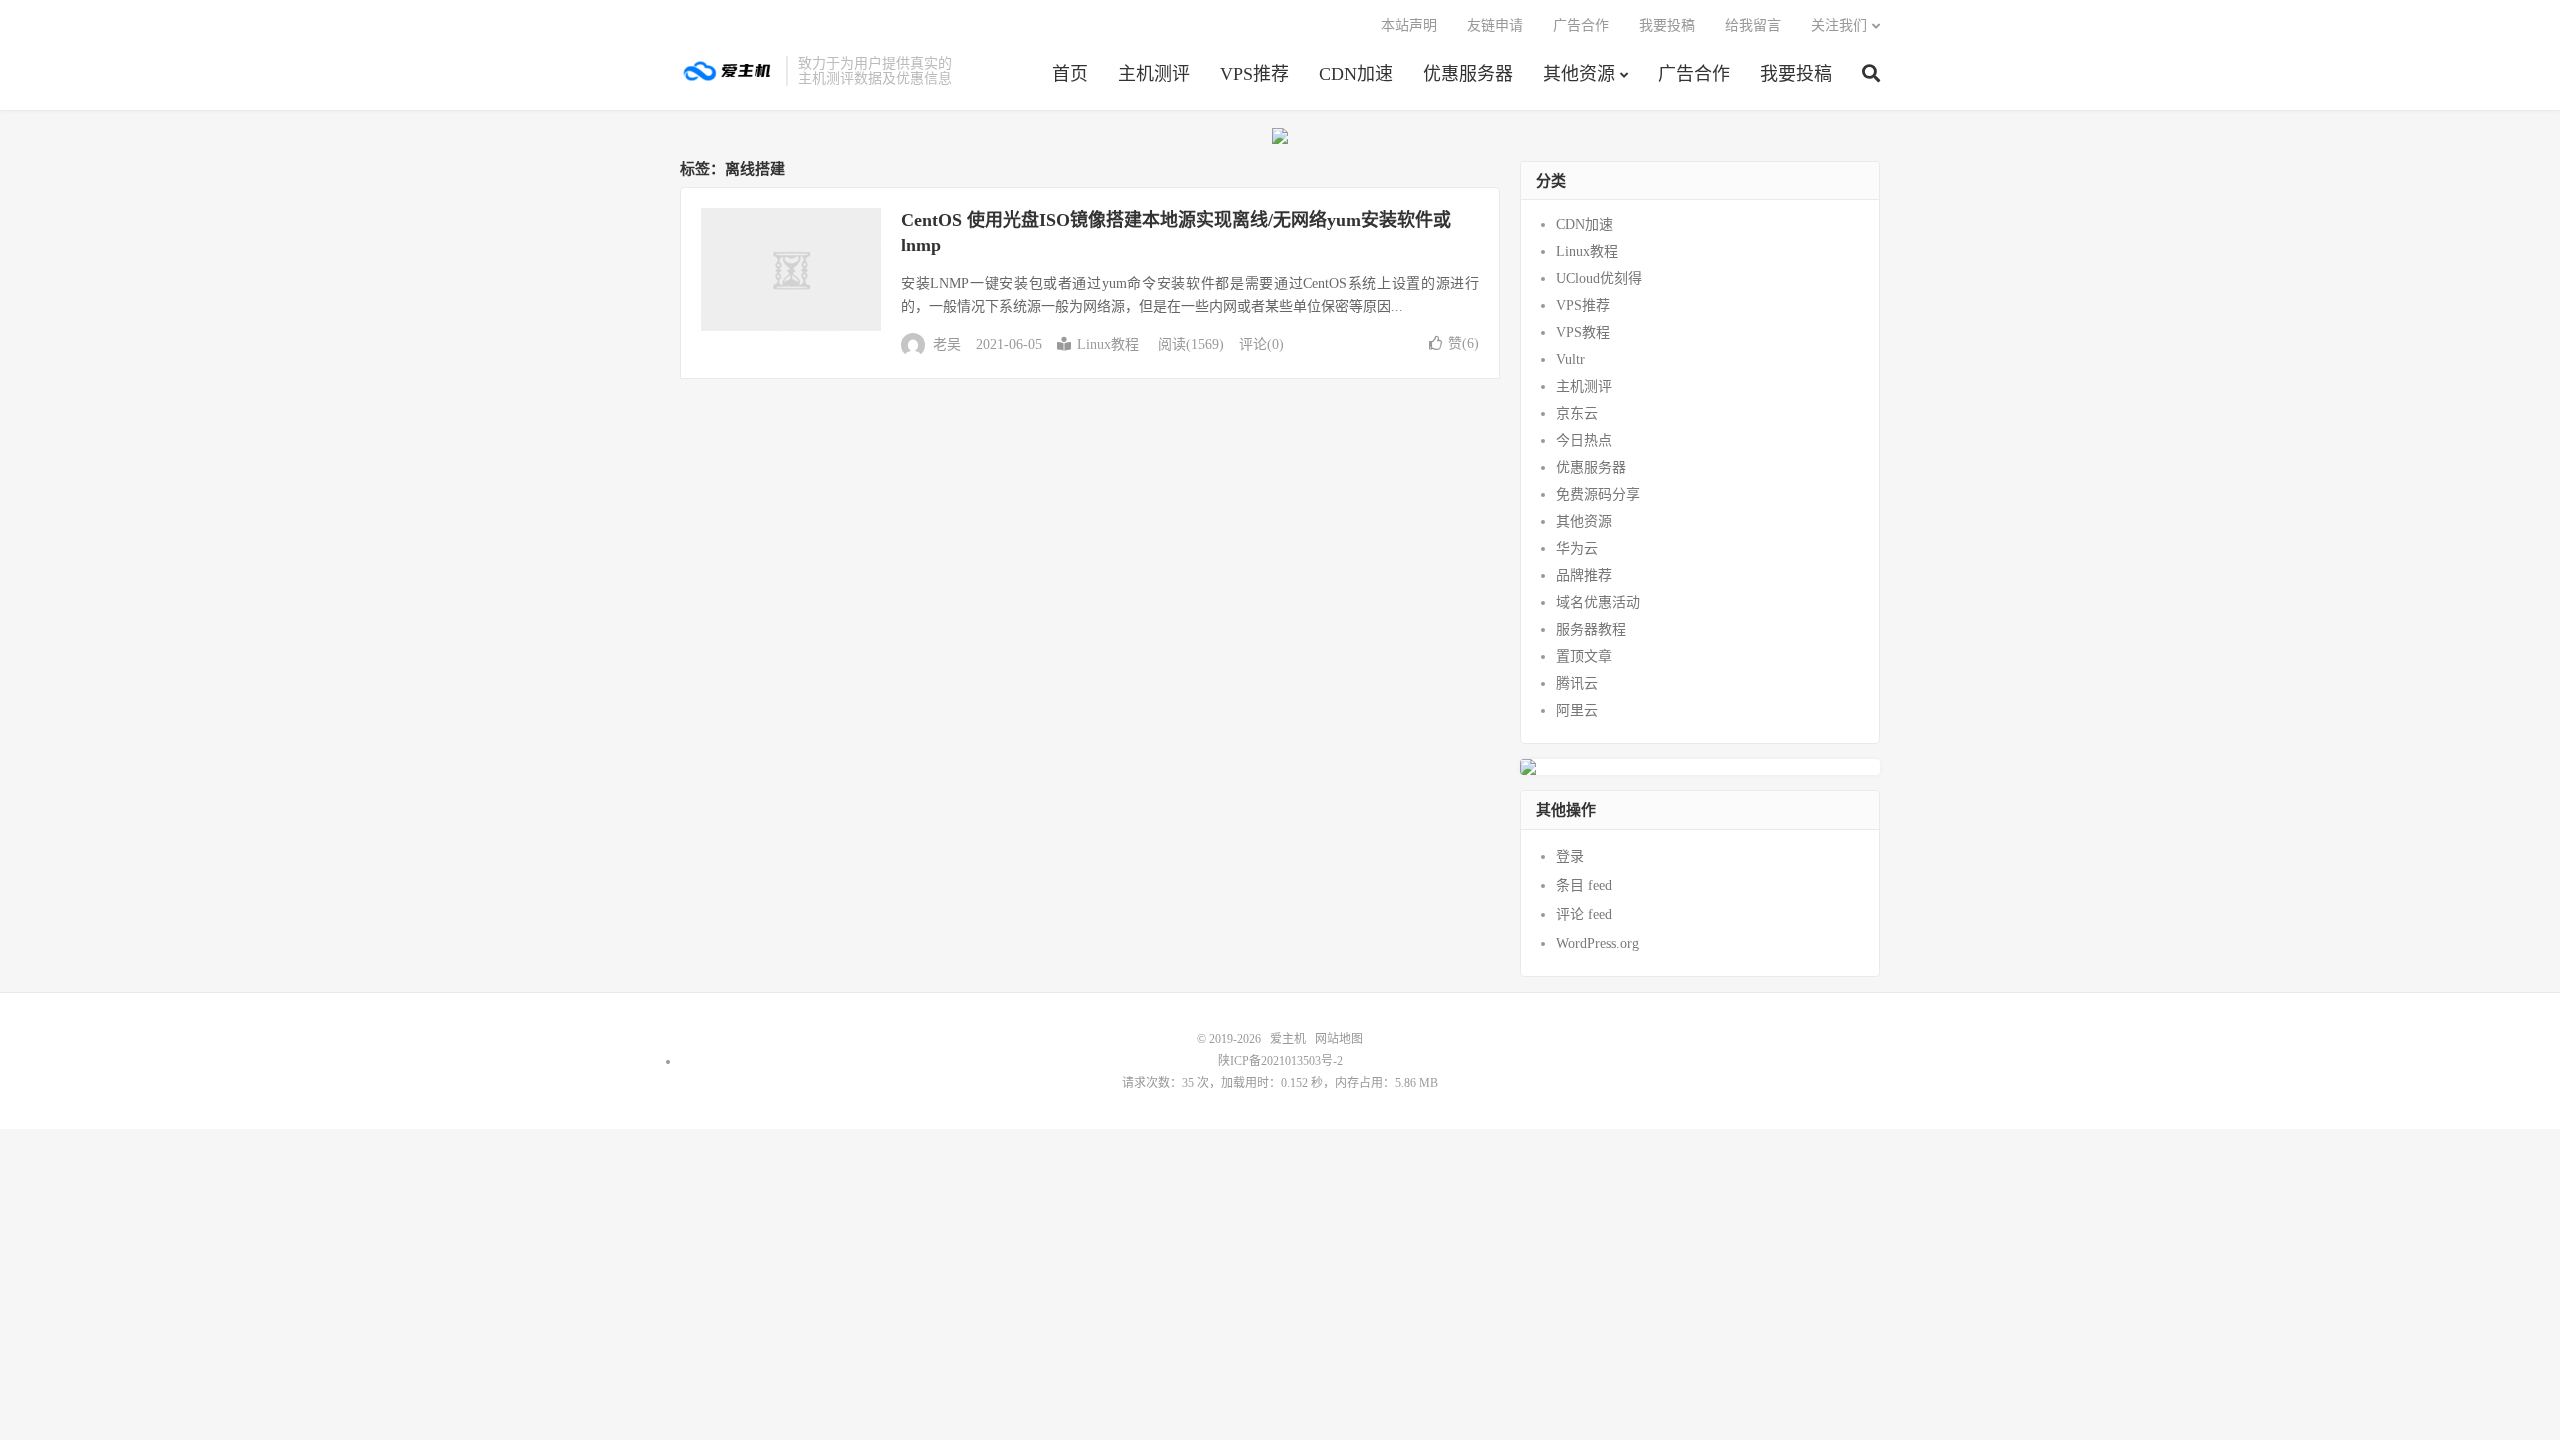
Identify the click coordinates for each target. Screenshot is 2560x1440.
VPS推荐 (1254, 74)
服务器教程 (1591, 629)
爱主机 (728, 71)
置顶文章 (1584, 656)
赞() (1463, 343)
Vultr (1570, 359)
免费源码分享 (1598, 494)
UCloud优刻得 (1599, 278)
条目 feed (1584, 885)
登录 (1570, 856)
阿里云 (1577, 710)
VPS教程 (1583, 332)
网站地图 (1339, 1039)
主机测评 (1154, 74)
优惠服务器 (1468, 74)
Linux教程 (1108, 344)
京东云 (1577, 413)
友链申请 (1495, 25)
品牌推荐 (1584, 575)
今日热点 (1584, 440)
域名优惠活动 (1598, 602)
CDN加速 (1356, 74)
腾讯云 (1577, 683)
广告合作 (1694, 74)
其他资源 (1579, 74)
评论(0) (1261, 344)
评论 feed (1584, 914)
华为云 (1577, 548)
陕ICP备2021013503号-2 (1280, 1061)
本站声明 (1409, 25)
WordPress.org (1597, 943)
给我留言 (1753, 25)
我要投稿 (1796, 74)
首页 (1070, 74)
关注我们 (1839, 25)
